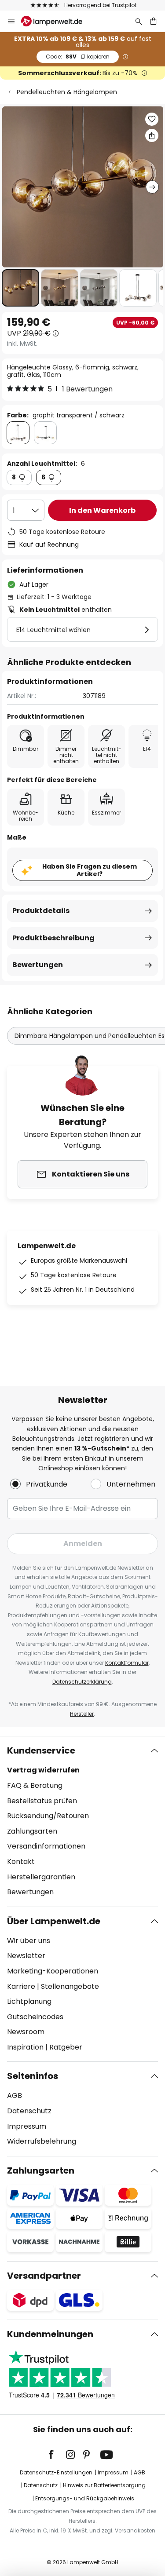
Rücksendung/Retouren (48, 1816)
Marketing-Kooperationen (53, 1971)
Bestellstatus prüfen (42, 1801)
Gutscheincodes (35, 2017)
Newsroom (26, 2032)
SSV (78, 57)
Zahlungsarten (32, 1831)
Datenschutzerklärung (82, 1682)
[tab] (82, 1821)
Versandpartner (44, 2276)
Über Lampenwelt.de (54, 1921)
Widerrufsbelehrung (42, 2141)
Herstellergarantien (41, 1877)
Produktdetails (41, 911)
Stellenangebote (70, 1986)
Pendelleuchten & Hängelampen (67, 92)
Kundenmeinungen (50, 2334)
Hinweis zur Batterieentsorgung (104, 2485)
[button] (20, 288)
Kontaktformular (127, 1663)
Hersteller (82, 1714)
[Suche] (139, 21)
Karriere (21, 1986)
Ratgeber (66, 2047)
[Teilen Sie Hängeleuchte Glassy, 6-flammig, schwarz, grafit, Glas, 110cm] (152, 135)
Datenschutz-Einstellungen (56, 2472)
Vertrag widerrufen (43, 1770)
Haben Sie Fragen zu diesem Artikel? (90, 870)
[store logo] (57, 21)
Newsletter (26, 1956)
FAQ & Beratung (35, 1785)
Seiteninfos (33, 2076)
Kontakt (21, 1862)
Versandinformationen (46, 1846)
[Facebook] (57, 2455)
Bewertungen (38, 965)
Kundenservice (41, 1750)
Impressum (27, 2126)
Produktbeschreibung (53, 938)
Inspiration (25, 2047)
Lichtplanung (29, 2001)
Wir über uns (29, 1941)
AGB (15, 2096)
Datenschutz (29, 2111)
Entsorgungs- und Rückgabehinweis (85, 2498)
